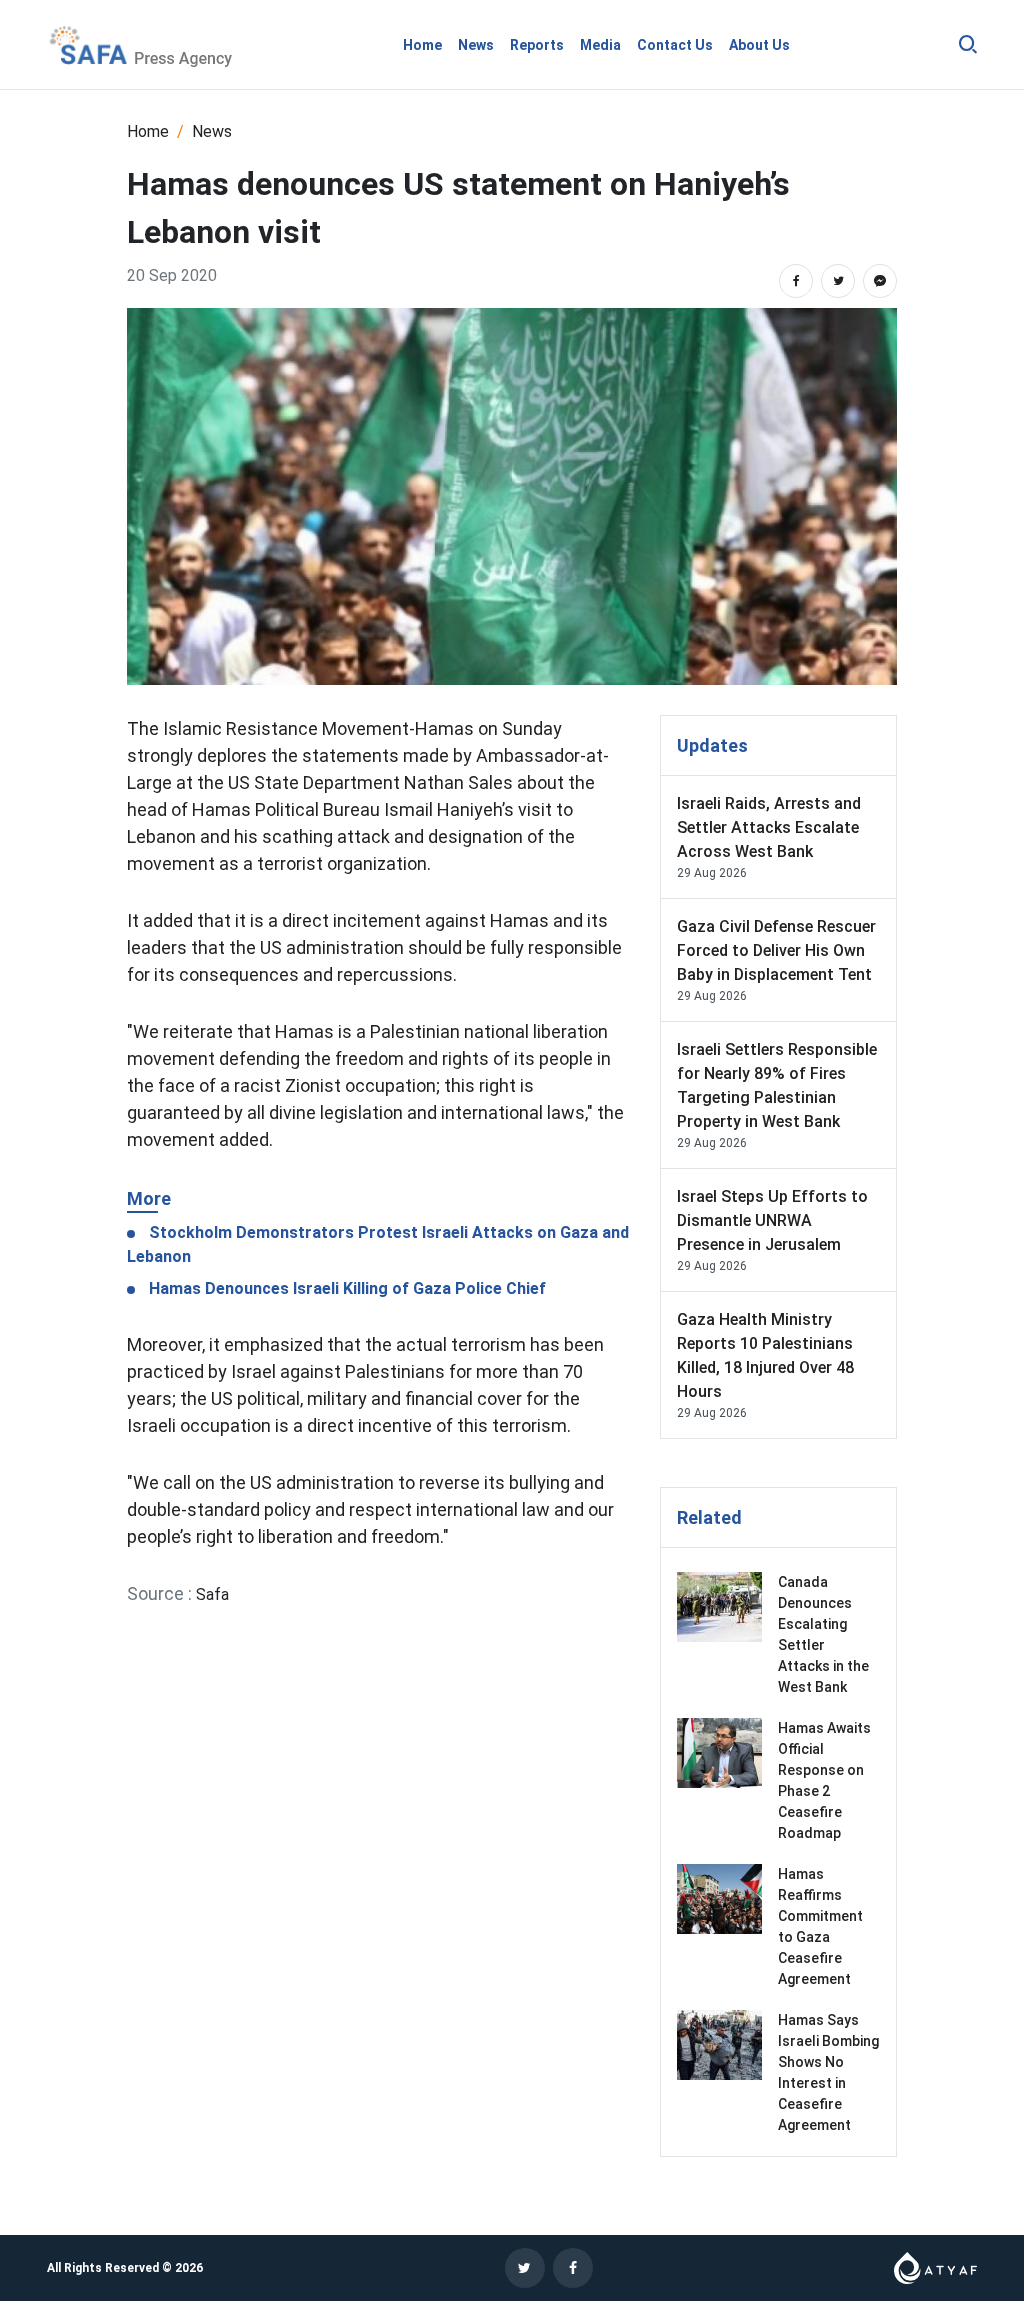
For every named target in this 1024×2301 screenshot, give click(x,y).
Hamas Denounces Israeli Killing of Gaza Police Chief (345, 1288)
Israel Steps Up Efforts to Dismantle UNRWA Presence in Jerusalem (772, 1220)
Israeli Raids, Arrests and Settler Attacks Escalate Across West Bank (769, 827)
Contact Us (675, 45)
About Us (759, 45)
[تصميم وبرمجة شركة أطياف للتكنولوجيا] (935, 2266)
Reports (537, 45)
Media (600, 45)
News (476, 45)
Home (422, 45)
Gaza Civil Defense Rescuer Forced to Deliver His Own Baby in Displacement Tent (776, 950)
